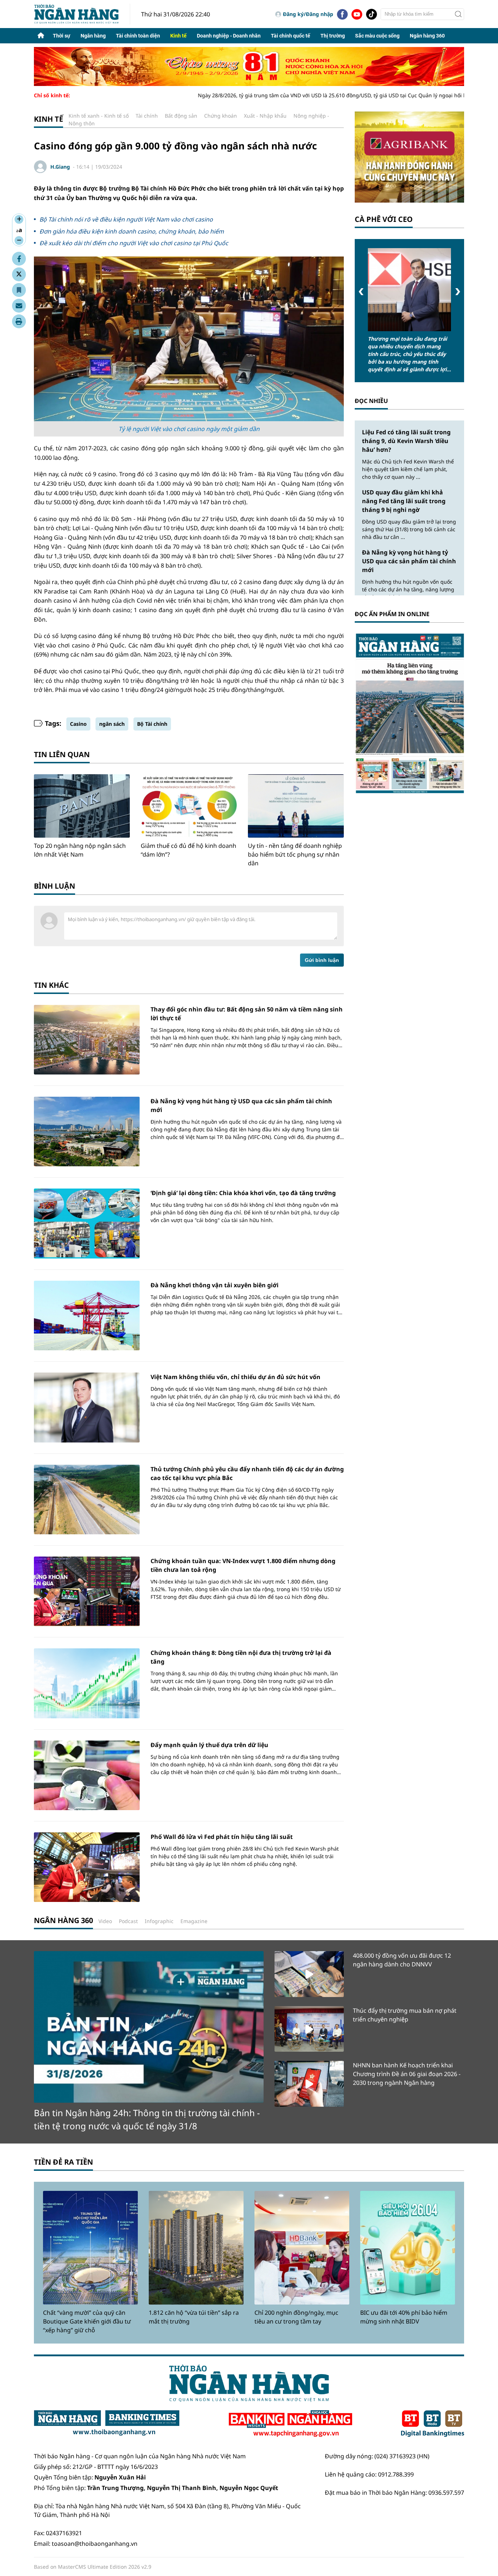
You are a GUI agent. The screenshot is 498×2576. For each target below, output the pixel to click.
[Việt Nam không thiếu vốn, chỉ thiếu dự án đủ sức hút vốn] (87, 1407)
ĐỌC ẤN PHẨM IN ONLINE (392, 614)
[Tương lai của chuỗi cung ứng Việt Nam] (409, 290)
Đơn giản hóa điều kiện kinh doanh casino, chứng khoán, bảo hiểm (132, 231)
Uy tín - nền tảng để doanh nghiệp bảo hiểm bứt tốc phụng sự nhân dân (295, 854)
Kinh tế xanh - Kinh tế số (99, 116)
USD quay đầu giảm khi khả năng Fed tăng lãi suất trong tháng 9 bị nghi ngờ (404, 501)
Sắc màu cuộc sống (377, 36)
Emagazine (194, 1921)
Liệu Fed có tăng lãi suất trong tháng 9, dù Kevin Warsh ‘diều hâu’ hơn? (406, 441)
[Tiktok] (371, 14)
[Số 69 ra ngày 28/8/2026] (409, 713)
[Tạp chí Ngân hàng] (290, 2424)
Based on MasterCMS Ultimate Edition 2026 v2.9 (93, 2567)
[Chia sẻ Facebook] (19, 259)
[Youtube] (357, 14)
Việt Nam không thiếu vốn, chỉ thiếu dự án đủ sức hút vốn (236, 1377)
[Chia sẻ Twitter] (19, 274)
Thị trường (333, 36)
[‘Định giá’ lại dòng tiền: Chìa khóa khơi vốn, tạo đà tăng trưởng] (87, 1223)
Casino (78, 724)
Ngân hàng (93, 36)
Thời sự (62, 36)
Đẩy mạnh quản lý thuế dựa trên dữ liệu (209, 1745)
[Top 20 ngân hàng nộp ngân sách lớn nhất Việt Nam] (82, 806)
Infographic (159, 1921)
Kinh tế (178, 36)
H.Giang (60, 167)
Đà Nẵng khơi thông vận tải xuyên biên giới (215, 1285)
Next (458, 292)
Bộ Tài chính (152, 724)
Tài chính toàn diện (138, 36)
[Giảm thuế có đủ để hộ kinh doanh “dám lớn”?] (189, 806)
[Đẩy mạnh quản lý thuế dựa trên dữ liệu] (87, 1775)
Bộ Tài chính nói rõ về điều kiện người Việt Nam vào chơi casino (126, 219)
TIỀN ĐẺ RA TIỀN (63, 2162)
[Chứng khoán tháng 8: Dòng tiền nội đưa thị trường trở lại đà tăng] (87, 1683)
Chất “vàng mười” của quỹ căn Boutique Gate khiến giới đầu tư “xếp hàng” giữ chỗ (87, 2321)
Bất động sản (181, 116)
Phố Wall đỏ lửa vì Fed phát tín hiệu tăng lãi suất (222, 1837)
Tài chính (147, 116)
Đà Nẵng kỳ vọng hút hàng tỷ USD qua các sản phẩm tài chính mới (409, 561)
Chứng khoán (221, 116)
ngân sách (112, 724)
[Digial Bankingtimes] (433, 2424)
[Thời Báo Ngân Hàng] (82, 14)
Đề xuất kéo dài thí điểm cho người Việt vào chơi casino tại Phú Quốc (134, 243)
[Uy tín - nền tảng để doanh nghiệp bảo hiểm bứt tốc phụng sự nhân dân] (296, 806)
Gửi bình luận (322, 960)
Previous (361, 292)
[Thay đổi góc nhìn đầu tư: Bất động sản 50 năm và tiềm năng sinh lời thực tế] (87, 1040)
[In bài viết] (19, 321)
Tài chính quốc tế (291, 36)
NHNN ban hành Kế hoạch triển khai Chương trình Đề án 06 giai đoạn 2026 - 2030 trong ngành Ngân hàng (407, 2074)
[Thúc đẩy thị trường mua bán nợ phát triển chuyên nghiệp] (309, 2029)
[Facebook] (342, 14)
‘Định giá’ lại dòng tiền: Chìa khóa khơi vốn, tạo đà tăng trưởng (243, 1193)
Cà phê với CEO (384, 219)
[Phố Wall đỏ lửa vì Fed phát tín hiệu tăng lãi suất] (87, 1867)
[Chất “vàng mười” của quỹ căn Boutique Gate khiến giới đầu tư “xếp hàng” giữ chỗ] (90, 2248)
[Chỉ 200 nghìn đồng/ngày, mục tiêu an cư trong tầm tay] (302, 2248)
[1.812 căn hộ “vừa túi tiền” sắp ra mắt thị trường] (196, 2248)
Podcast (128, 1921)
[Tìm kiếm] (458, 14)
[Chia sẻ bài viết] (19, 306)
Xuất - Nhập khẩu (265, 116)
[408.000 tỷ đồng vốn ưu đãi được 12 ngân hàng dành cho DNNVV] (309, 1974)
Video (105, 1921)
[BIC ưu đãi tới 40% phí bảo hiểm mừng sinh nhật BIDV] (408, 2248)
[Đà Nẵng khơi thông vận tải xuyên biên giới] (87, 1316)
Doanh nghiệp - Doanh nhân (229, 36)
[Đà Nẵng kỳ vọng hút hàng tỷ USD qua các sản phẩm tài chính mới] (87, 1132)
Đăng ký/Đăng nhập (308, 14)
